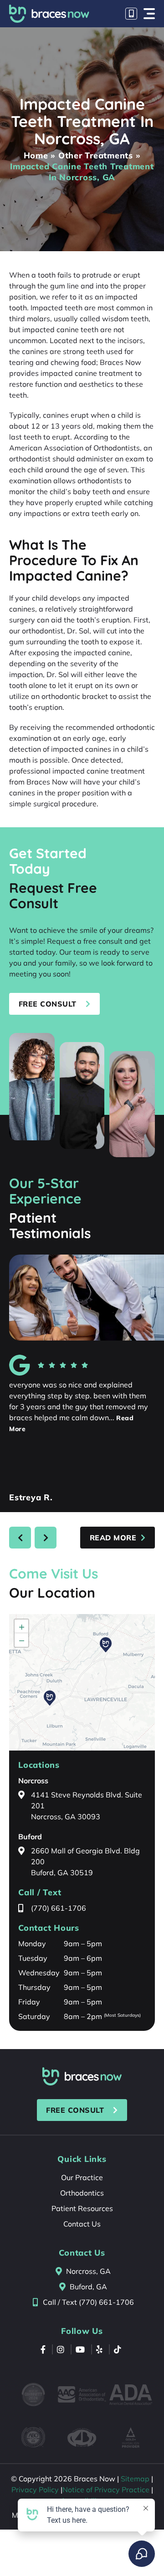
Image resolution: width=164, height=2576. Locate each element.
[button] (149, 14)
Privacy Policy (35, 2490)
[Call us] (131, 14)
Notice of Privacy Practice (106, 2490)
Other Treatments (96, 155)
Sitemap (135, 2479)
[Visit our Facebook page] (44, 2349)
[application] (82, 1682)
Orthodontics (82, 2193)
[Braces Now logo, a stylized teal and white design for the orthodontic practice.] (82, 2076)
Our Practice (82, 2177)
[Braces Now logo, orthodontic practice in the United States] (49, 14)
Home (36, 155)
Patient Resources (82, 2208)
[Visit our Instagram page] (62, 2349)
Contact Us (82, 2224)
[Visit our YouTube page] (81, 2349)
